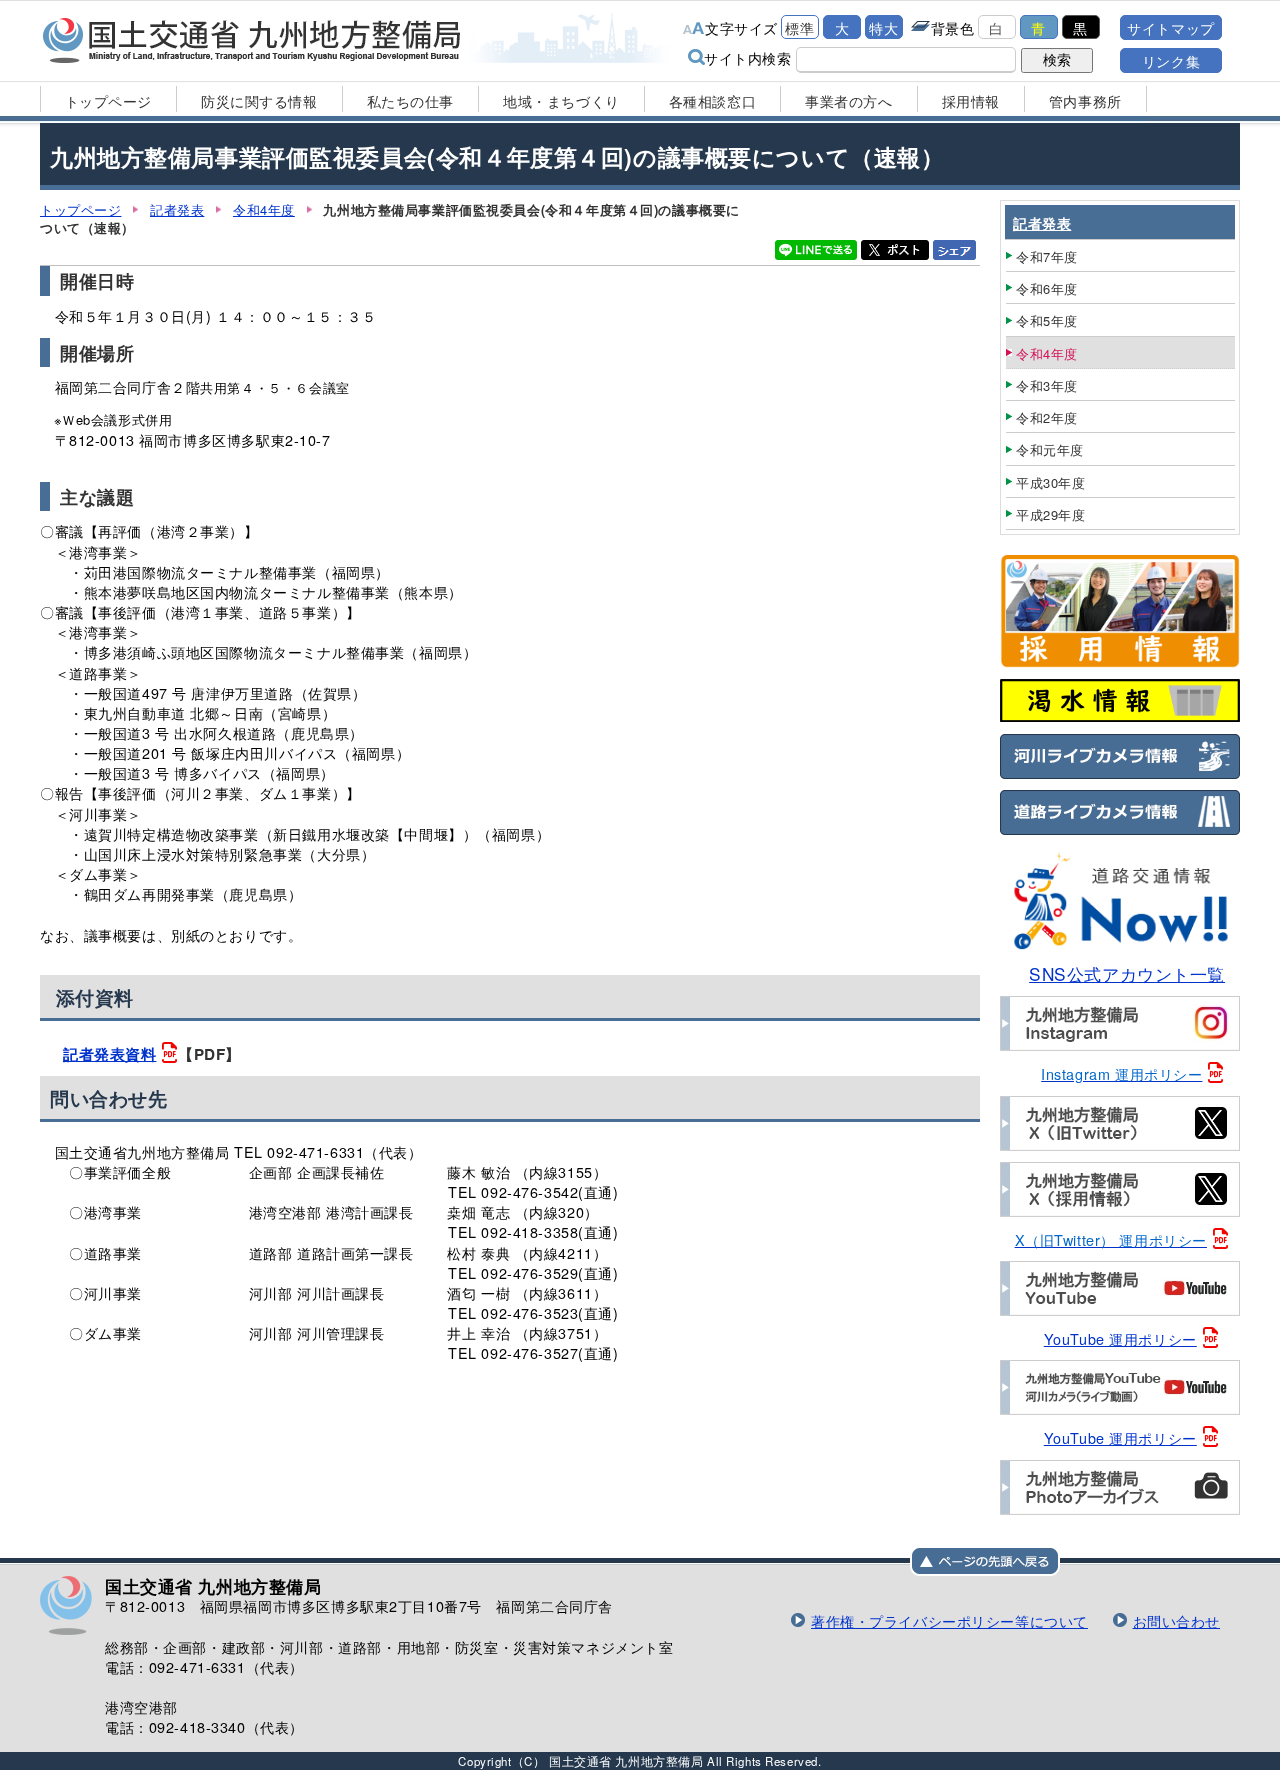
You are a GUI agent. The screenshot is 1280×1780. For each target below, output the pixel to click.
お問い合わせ (1176, 1620)
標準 (799, 27)
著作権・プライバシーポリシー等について (949, 1620)
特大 (883, 27)
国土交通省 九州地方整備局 (252, 40)
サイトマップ (1170, 27)
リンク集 (1171, 60)
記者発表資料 (109, 1054)
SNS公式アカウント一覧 (1127, 973)
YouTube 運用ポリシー (1120, 1338)
